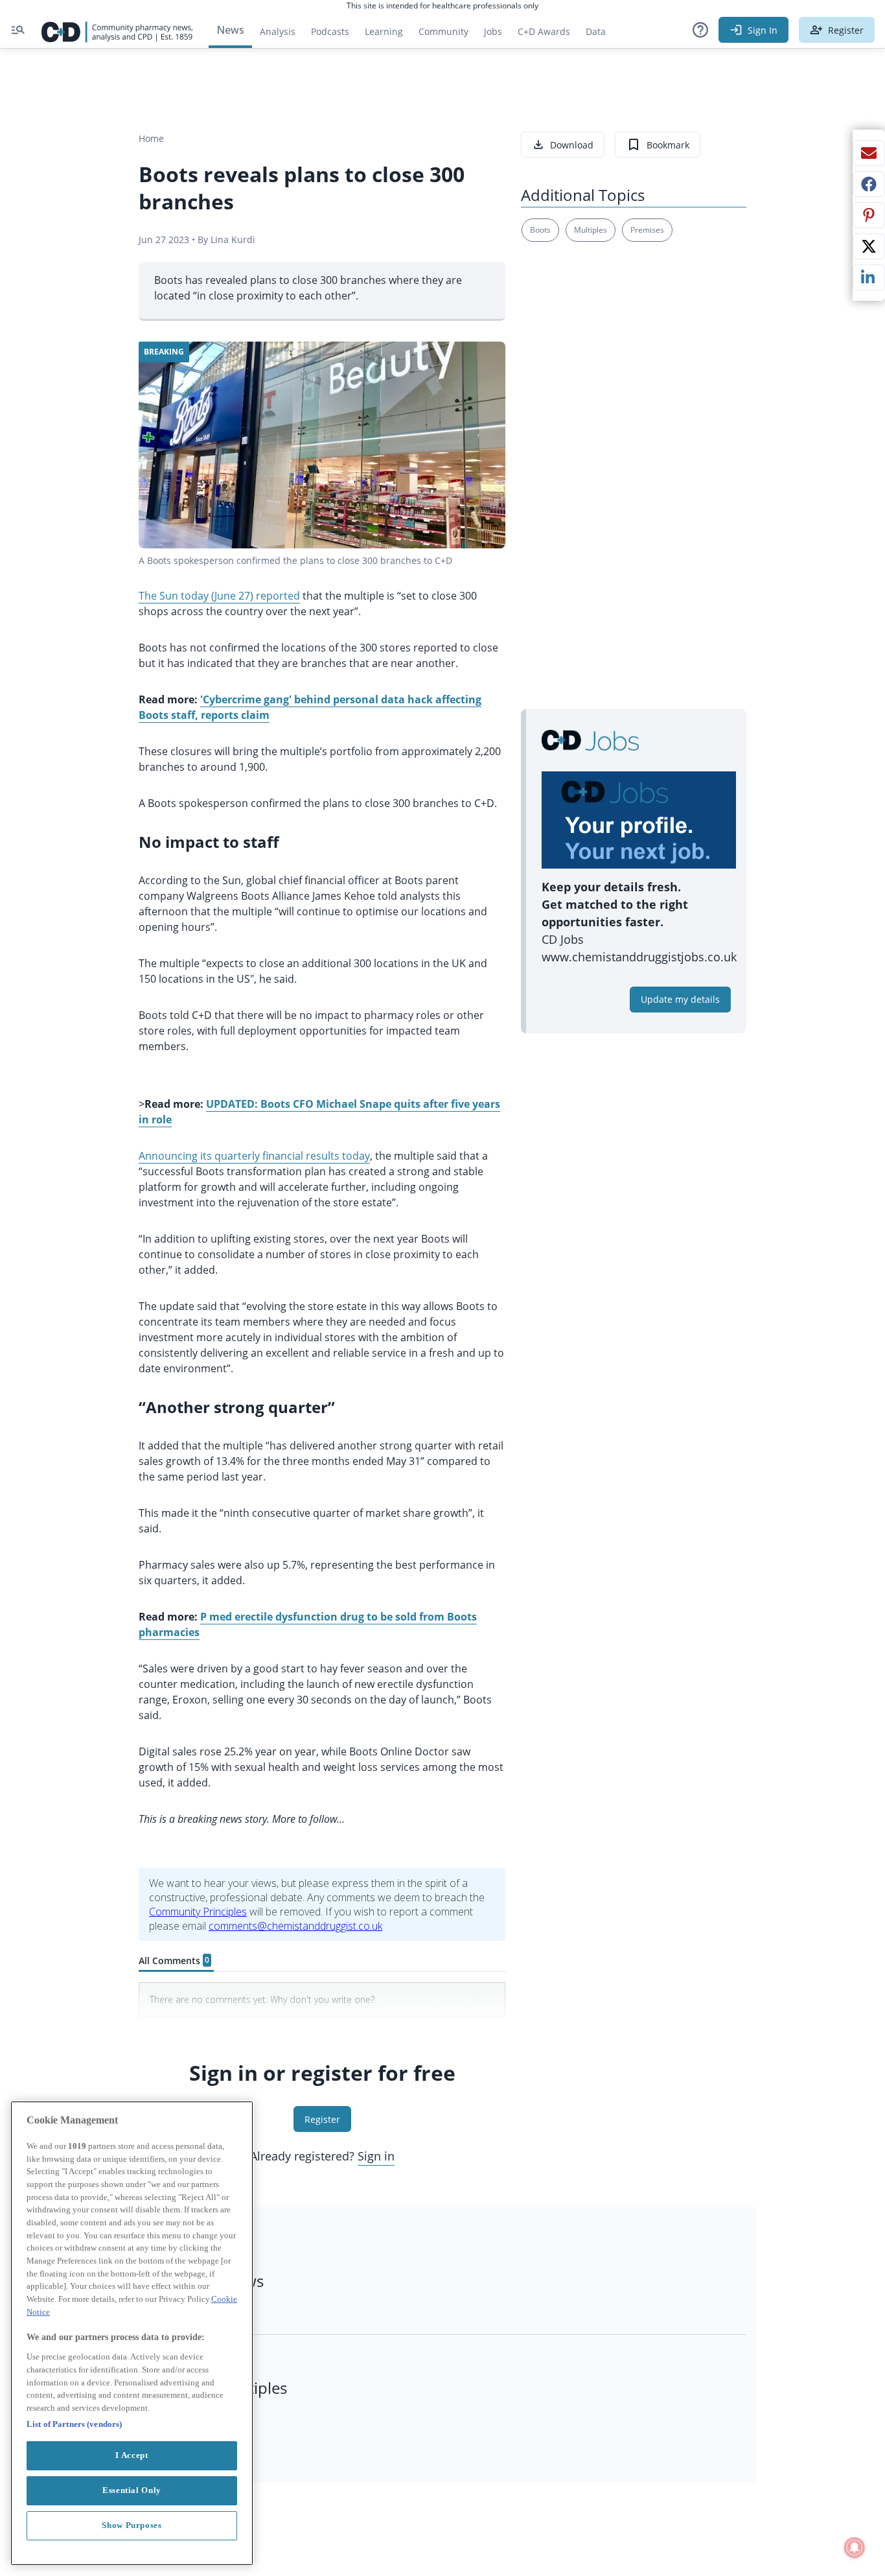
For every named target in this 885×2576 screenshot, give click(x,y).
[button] (700, 30)
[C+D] (117, 30)
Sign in (376, 2156)
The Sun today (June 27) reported (219, 596)
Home (151, 138)
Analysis (278, 31)
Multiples (591, 230)
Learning (384, 31)
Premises (647, 230)
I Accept (132, 2455)
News (230, 30)
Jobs (497, 35)
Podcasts (330, 31)
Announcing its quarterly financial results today (254, 1156)
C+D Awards (548, 35)
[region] (132, 2333)
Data (600, 35)
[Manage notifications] (855, 2547)
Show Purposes (132, 2525)
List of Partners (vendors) (74, 2423)
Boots (540, 230)
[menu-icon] (18, 30)
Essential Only (132, 2490)
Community (447, 35)
